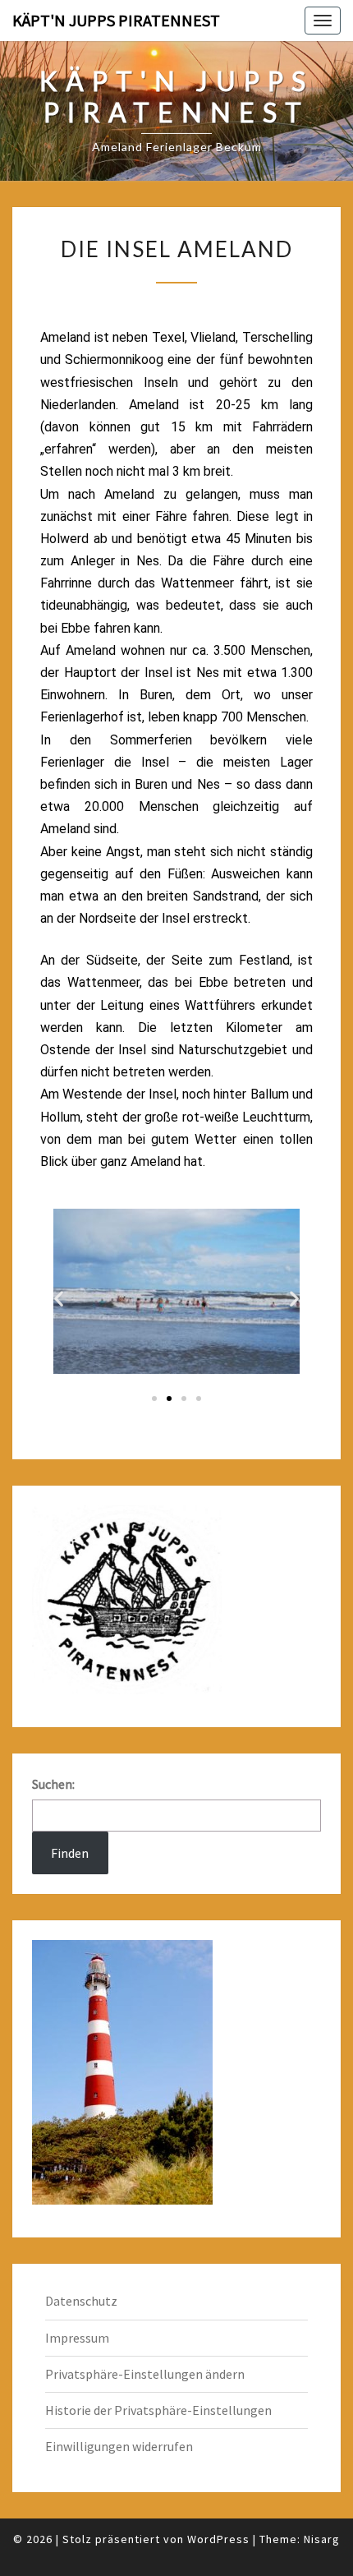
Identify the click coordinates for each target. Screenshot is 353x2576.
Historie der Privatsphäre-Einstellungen (158, 2410)
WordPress (218, 2539)
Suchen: (53, 1784)
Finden (70, 1853)
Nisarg (322, 2539)
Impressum (77, 2338)
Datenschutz (81, 2301)
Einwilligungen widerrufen (119, 2446)
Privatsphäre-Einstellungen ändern (145, 2374)
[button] (59, 1298)
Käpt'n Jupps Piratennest (116, 20)
